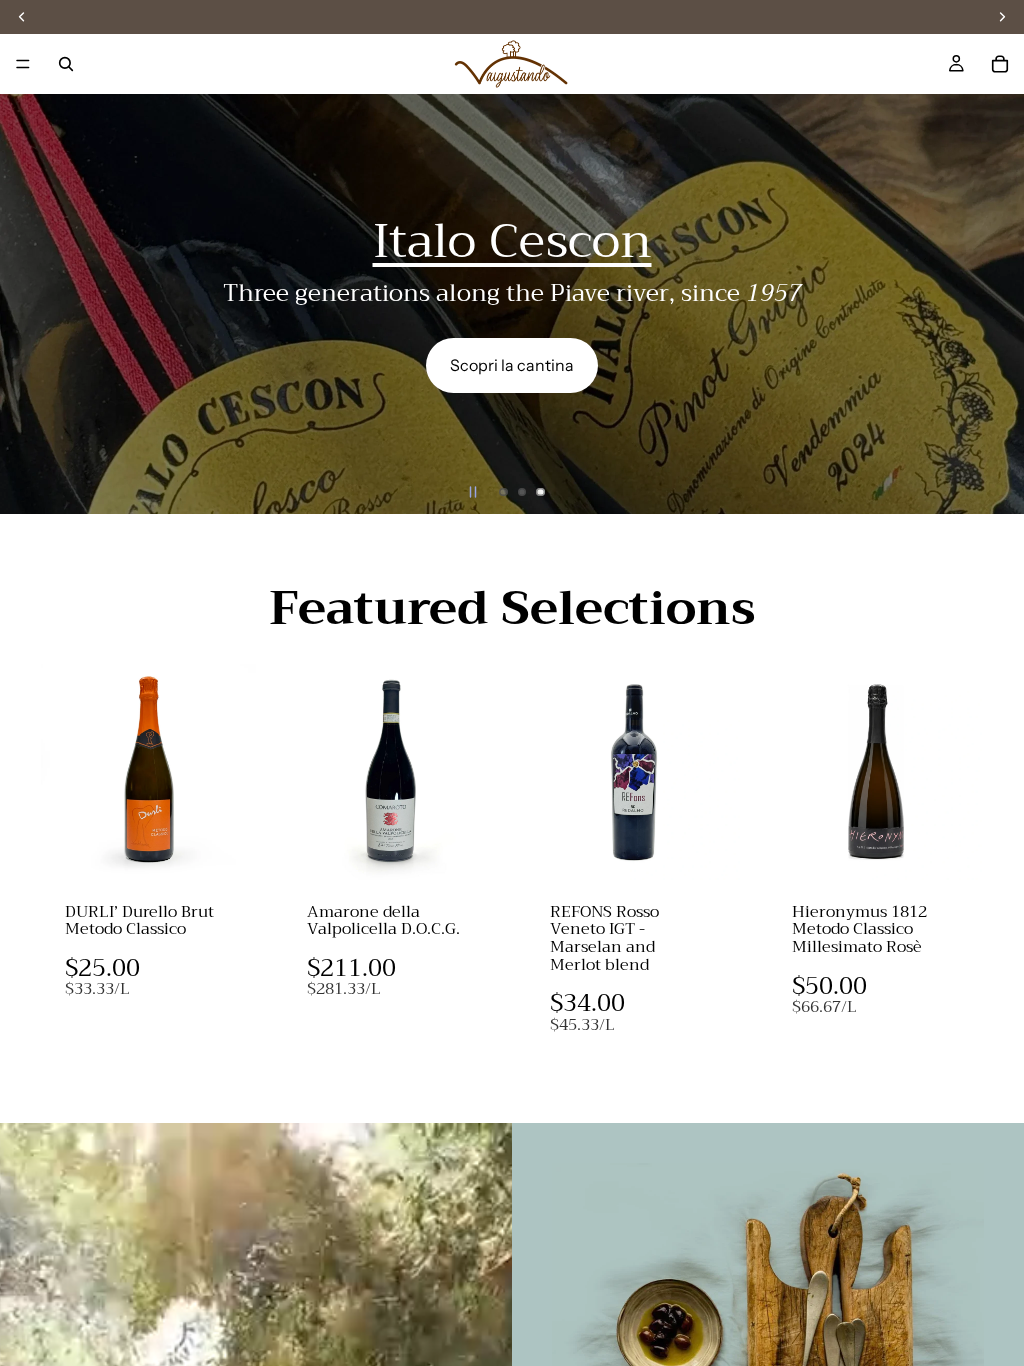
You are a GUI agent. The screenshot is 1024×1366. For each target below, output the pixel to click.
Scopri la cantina (512, 365)
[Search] (66, 64)
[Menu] (23, 64)
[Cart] (1000, 64)
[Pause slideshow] (473, 492)
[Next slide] (992, 304)
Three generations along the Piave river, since (512, 293)
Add (242, 849)
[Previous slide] (32, 304)
